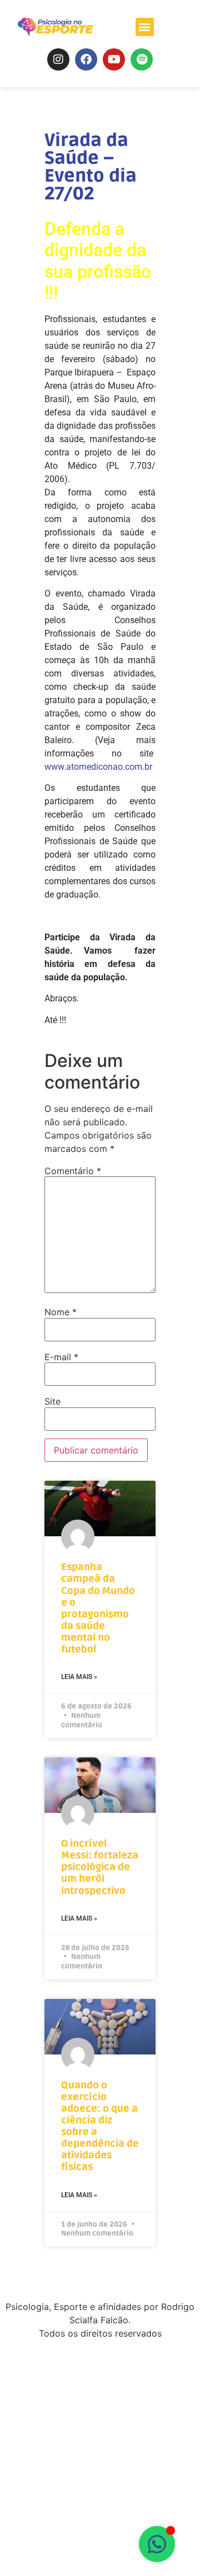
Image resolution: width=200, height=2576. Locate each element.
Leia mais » (79, 1677)
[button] (145, 27)
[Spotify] (142, 59)
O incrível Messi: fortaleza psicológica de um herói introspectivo (100, 1867)
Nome (61, 1312)
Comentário (73, 1171)
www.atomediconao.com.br (98, 767)
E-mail (61, 1357)
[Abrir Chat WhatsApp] (157, 2544)
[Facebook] (86, 59)
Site (52, 1401)
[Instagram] (58, 59)
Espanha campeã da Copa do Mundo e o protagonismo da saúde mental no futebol (98, 1608)
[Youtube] (114, 59)
